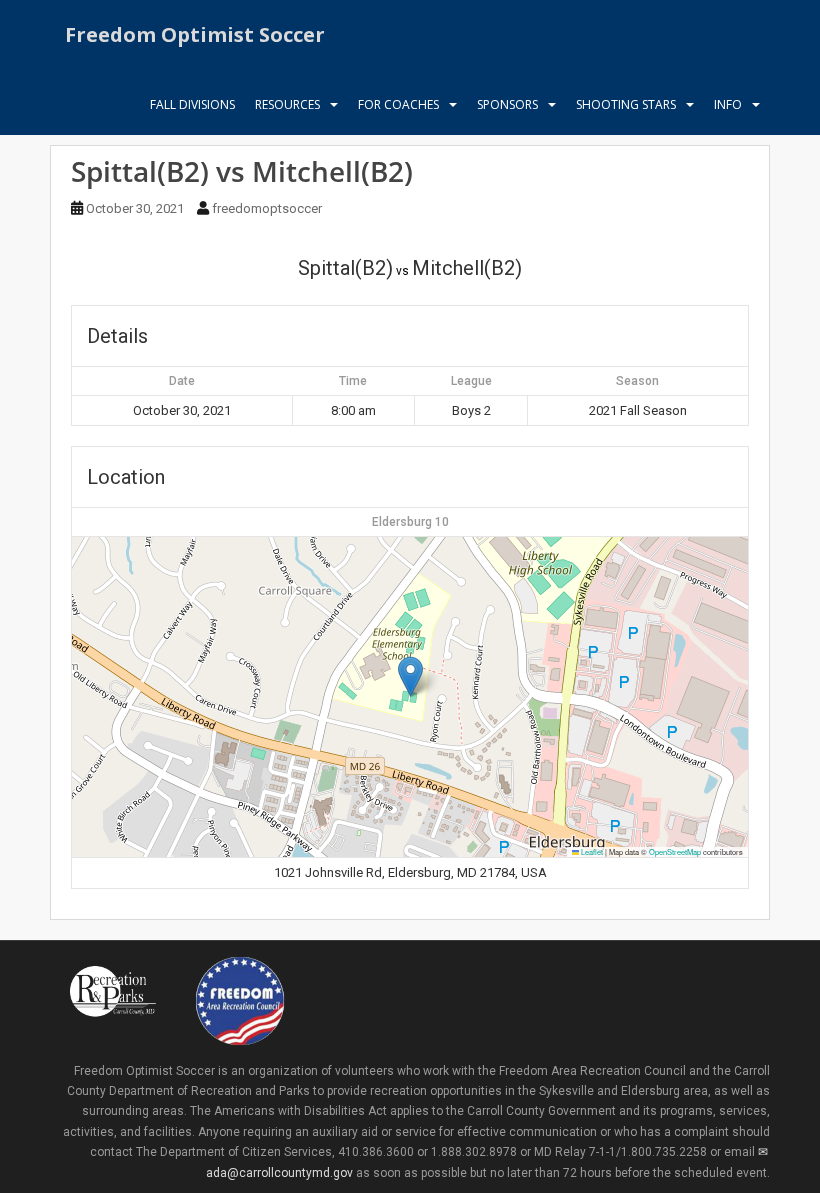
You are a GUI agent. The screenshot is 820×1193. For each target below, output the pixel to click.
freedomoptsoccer (267, 208)
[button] (410, 676)
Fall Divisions (192, 104)
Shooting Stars (626, 104)
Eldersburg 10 (410, 522)
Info (728, 104)
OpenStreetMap (675, 851)
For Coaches (398, 104)
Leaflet (591, 851)
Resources (287, 104)
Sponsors (507, 104)
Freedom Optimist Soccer (195, 34)
